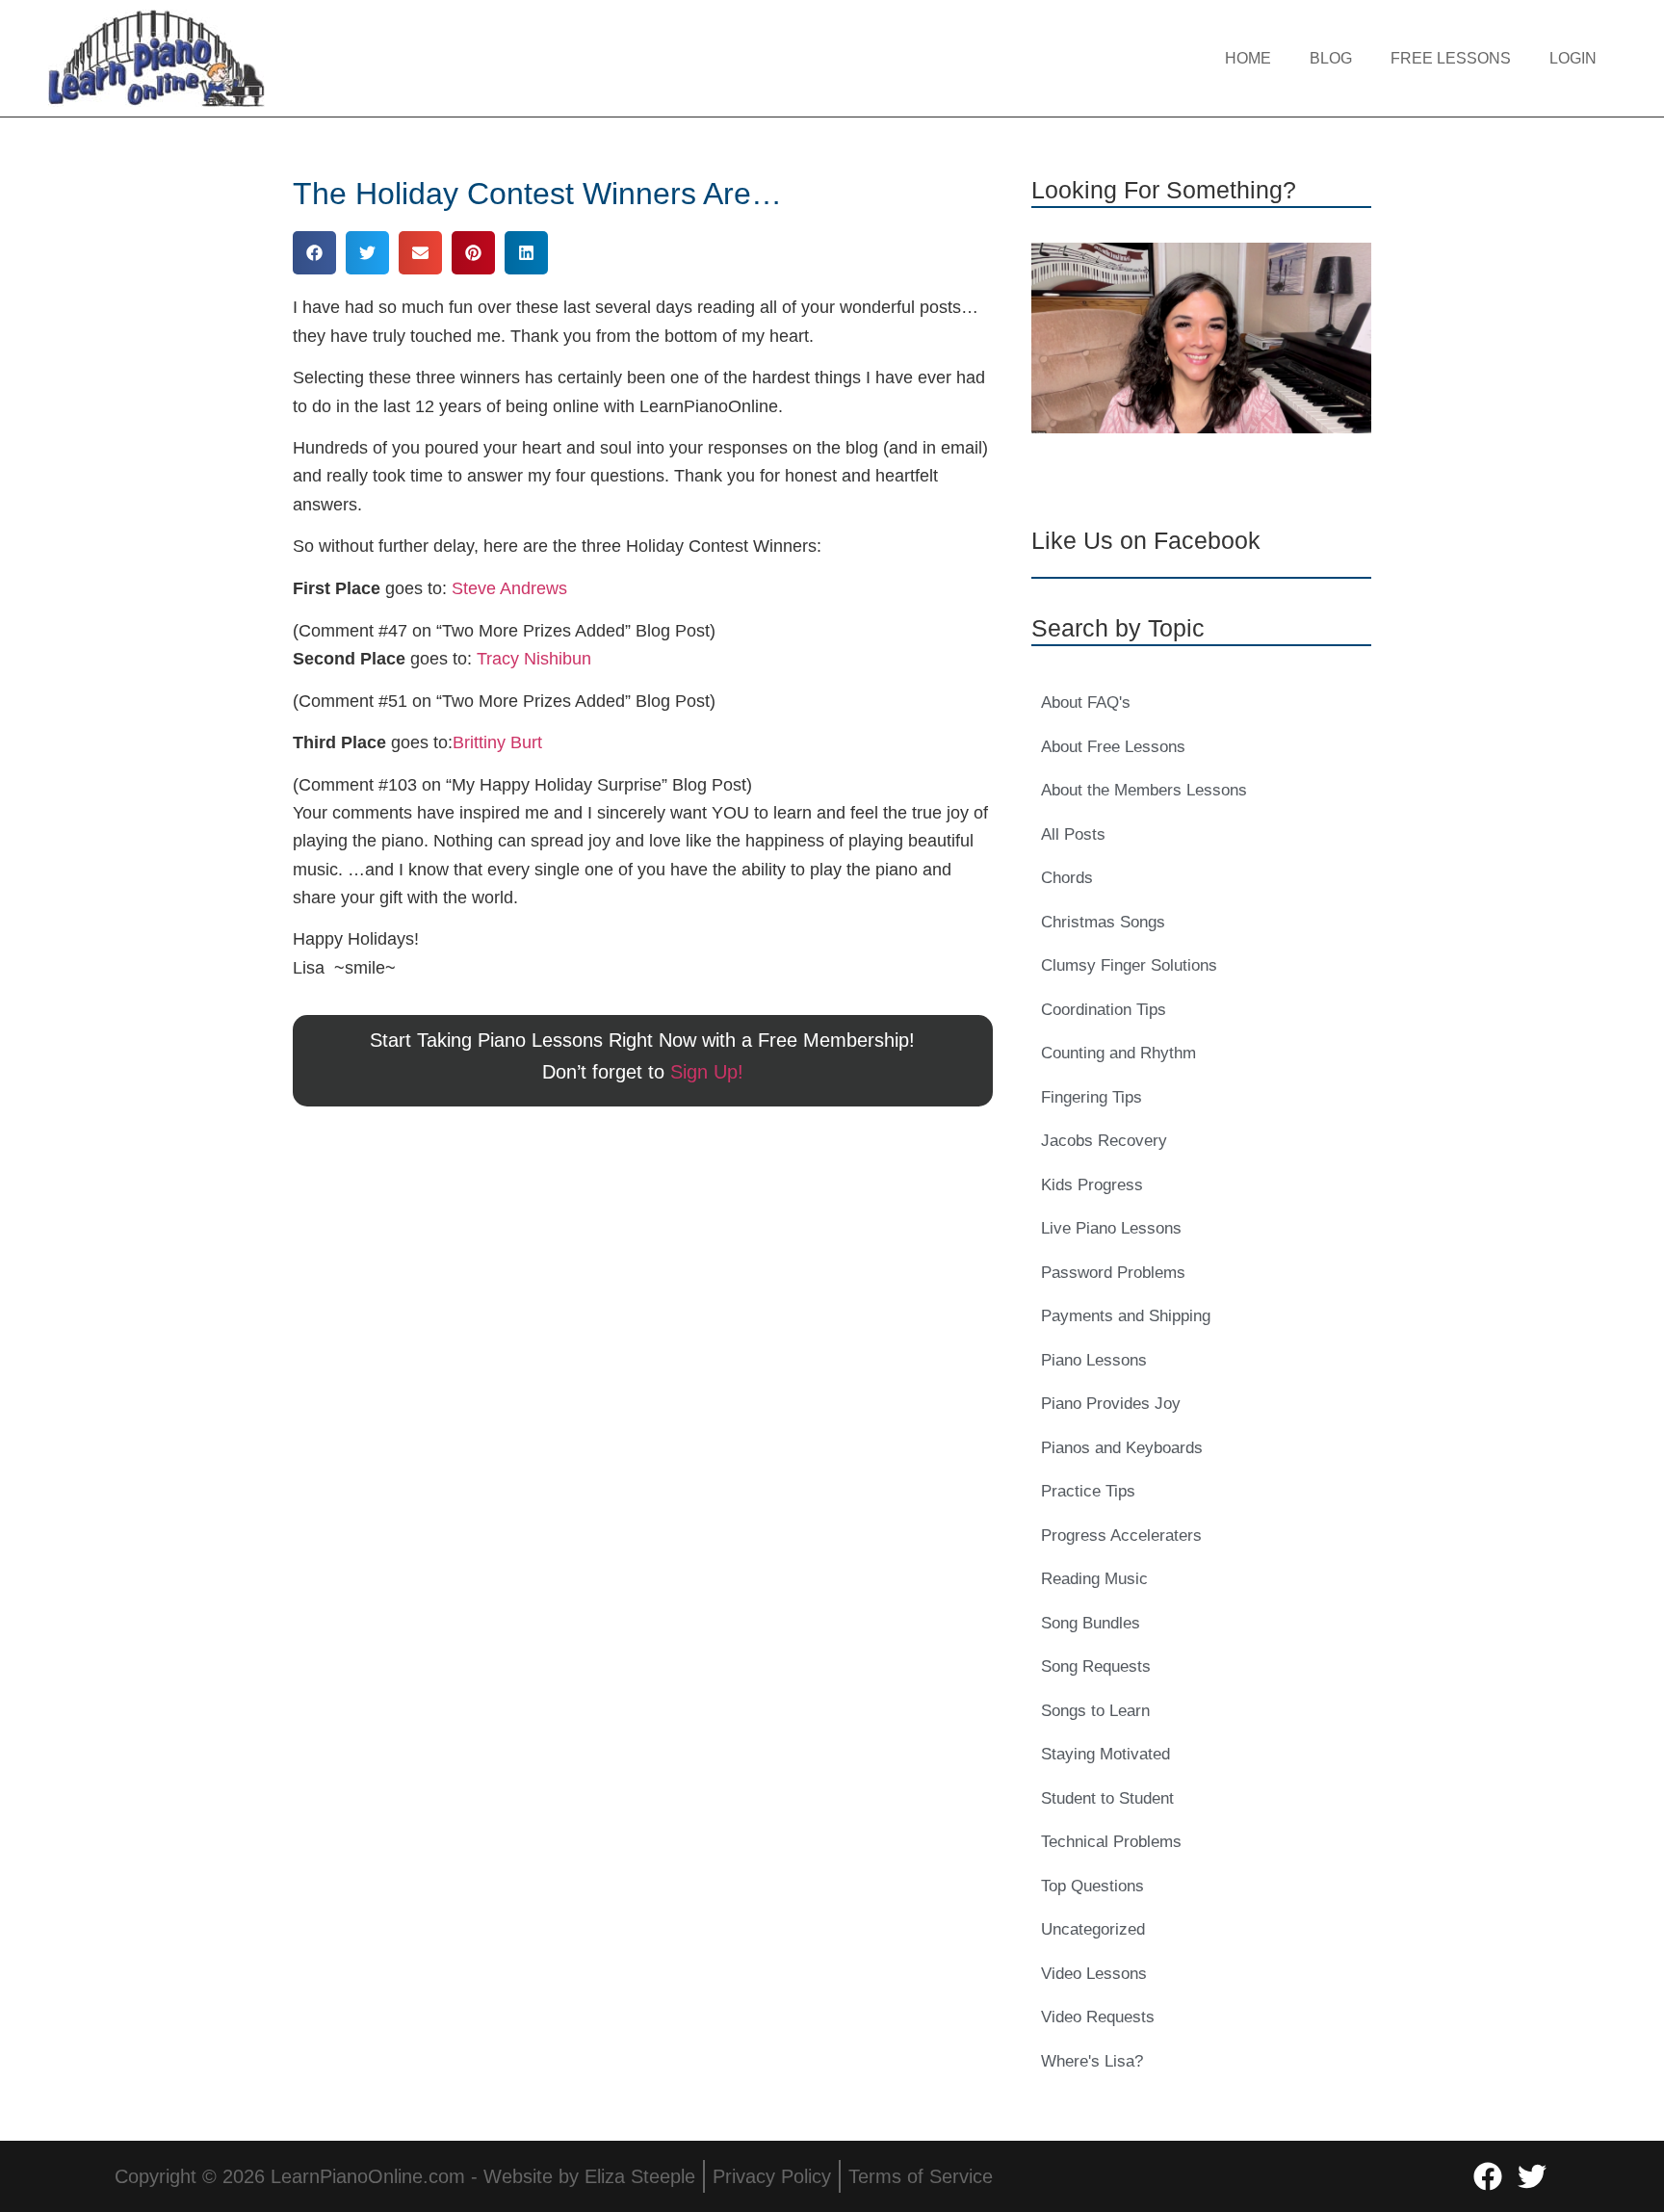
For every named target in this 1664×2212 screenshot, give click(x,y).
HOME (1248, 58)
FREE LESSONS (1451, 58)
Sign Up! (707, 1072)
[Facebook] (1488, 2176)
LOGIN (1573, 58)
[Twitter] (1532, 2176)
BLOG (1331, 58)
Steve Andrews (509, 588)
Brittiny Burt (497, 742)
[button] (314, 253)
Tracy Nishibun (534, 659)
